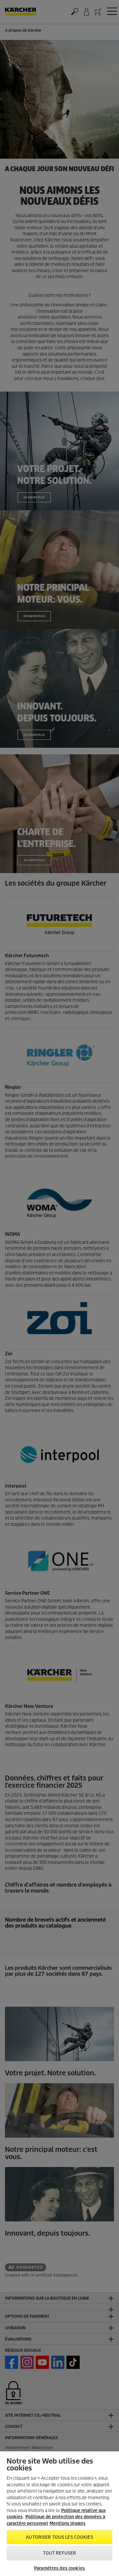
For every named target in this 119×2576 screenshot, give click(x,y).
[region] (59, 2514)
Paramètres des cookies (59, 2568)
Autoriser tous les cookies (59, 2537)
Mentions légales (68, 2523)
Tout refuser (60, 2553)
